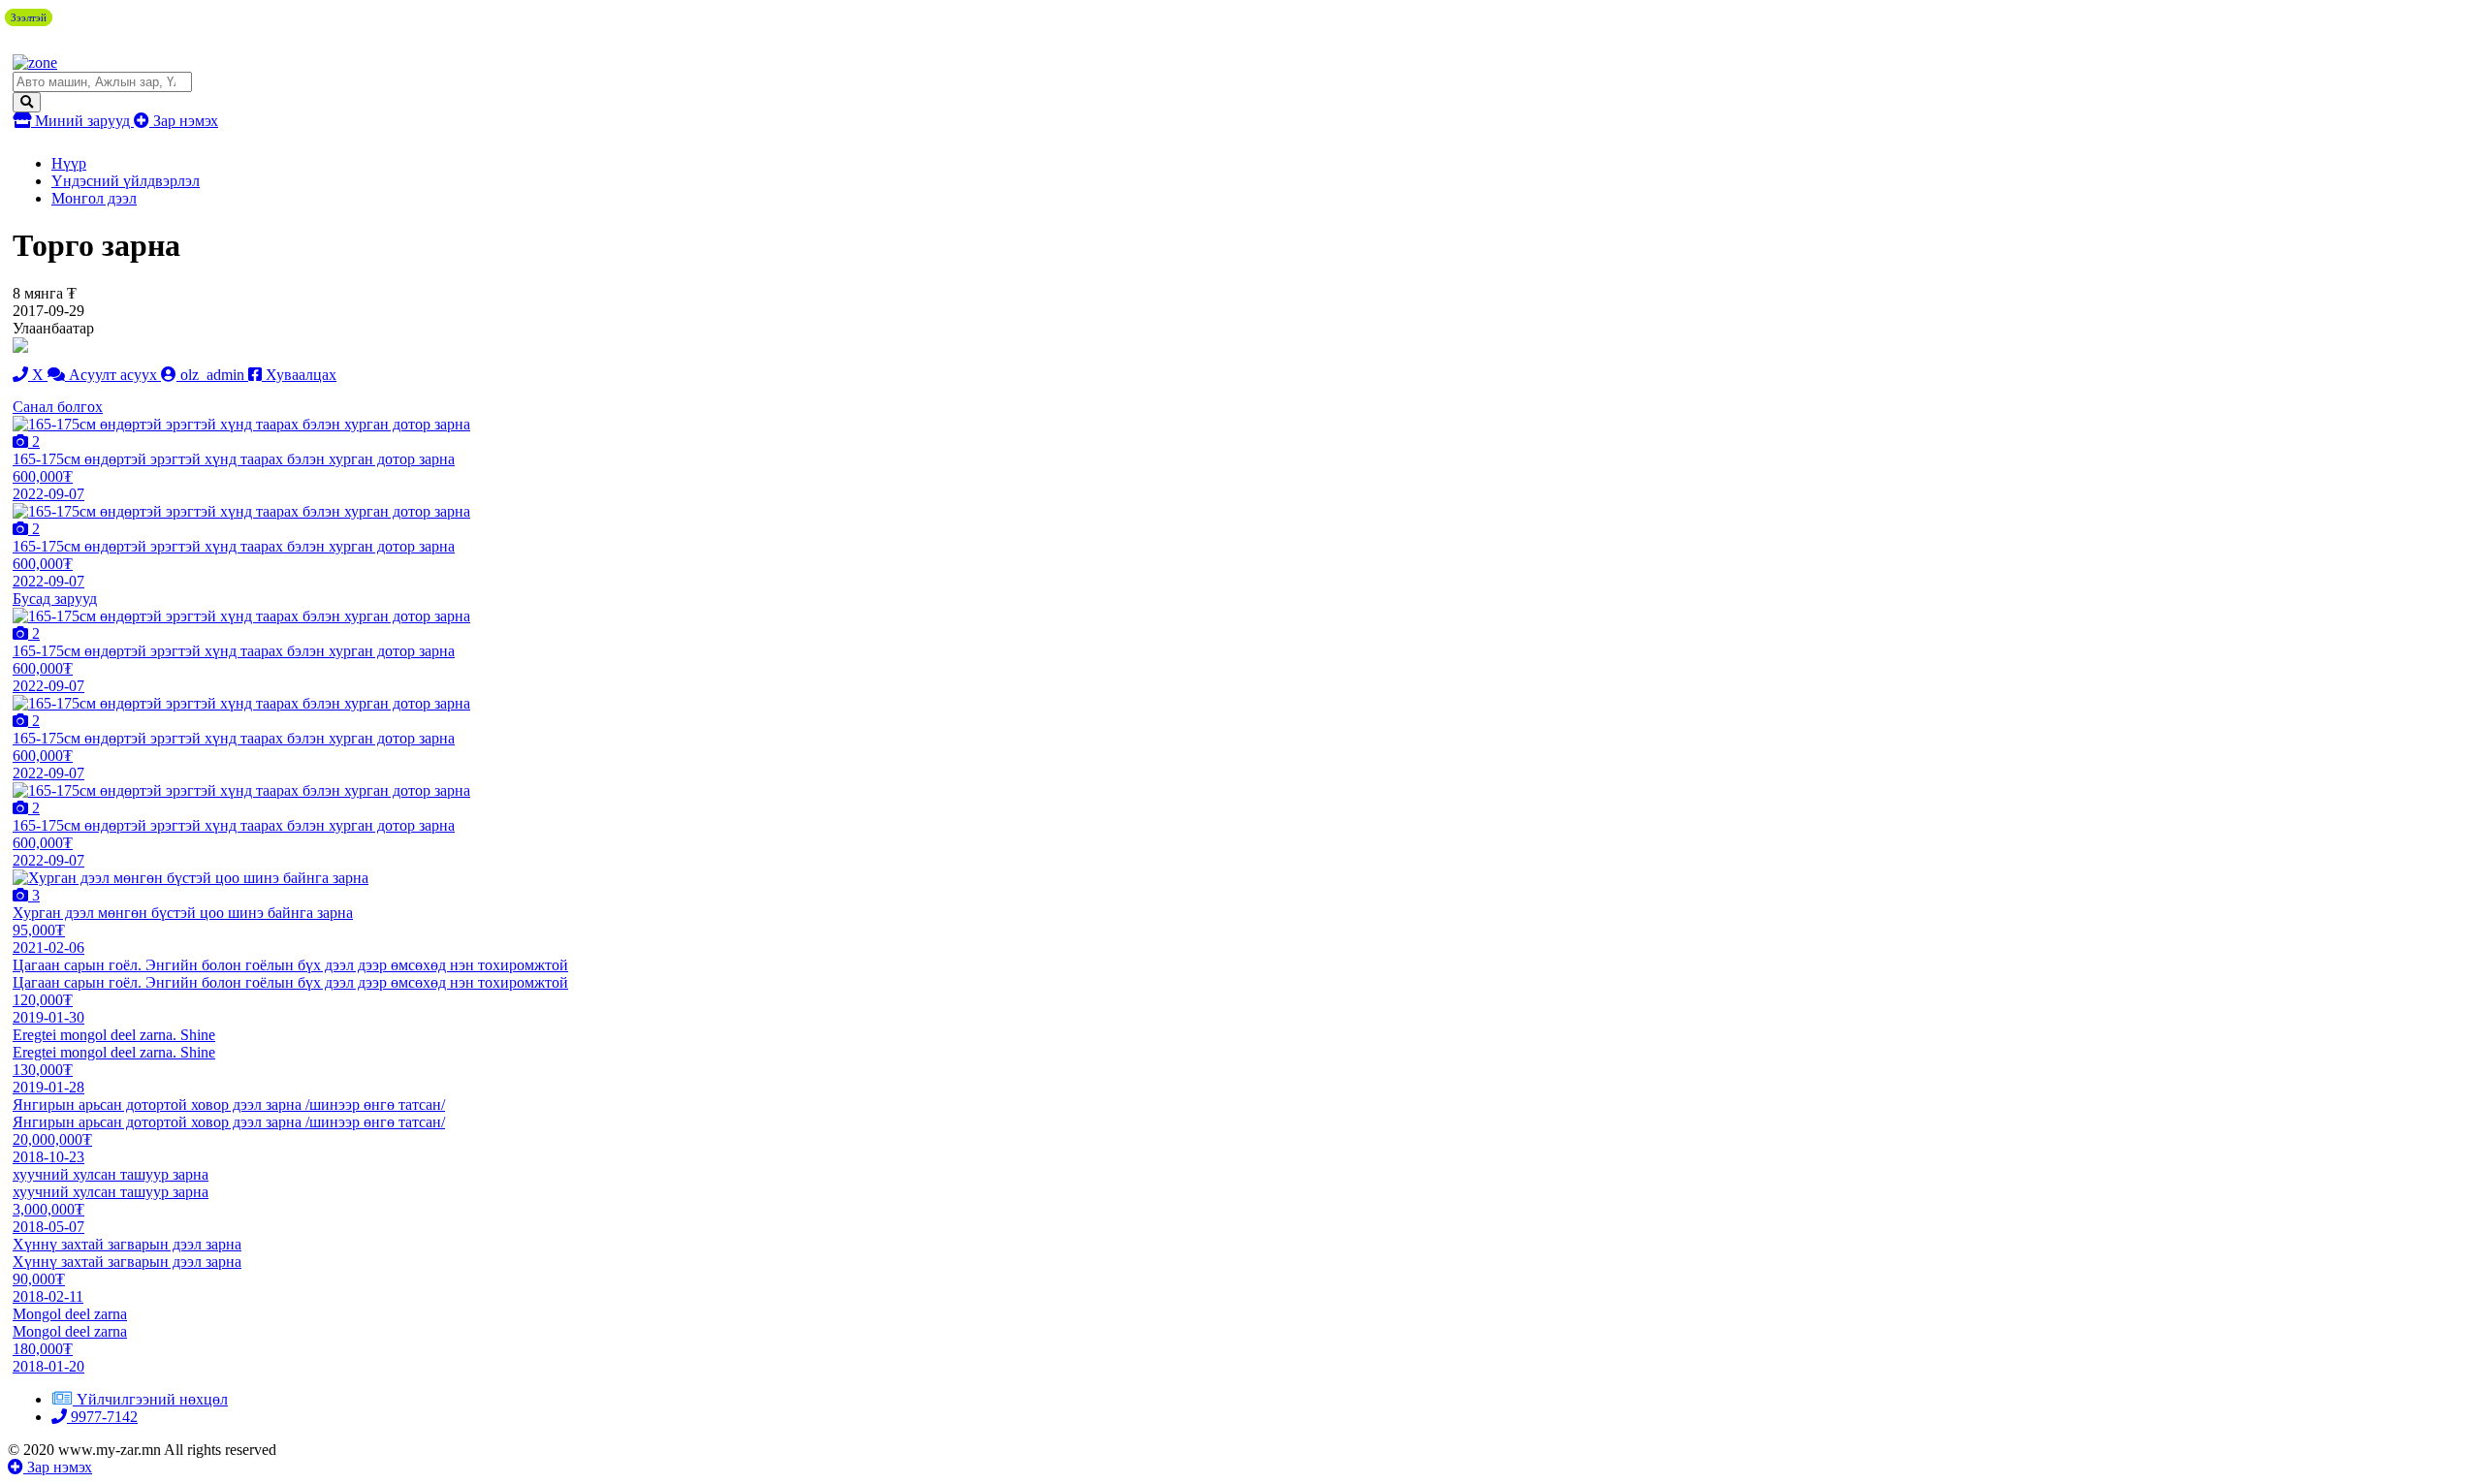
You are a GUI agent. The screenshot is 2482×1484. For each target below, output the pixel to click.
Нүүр (69, 163)
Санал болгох (58, 407)
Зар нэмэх (184, 121)
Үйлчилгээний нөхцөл (152, 1399)
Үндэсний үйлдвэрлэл (126, 181)
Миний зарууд (82, 121)
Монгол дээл (94, 198)
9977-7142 (102, 1417)
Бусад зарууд (55, 599)
